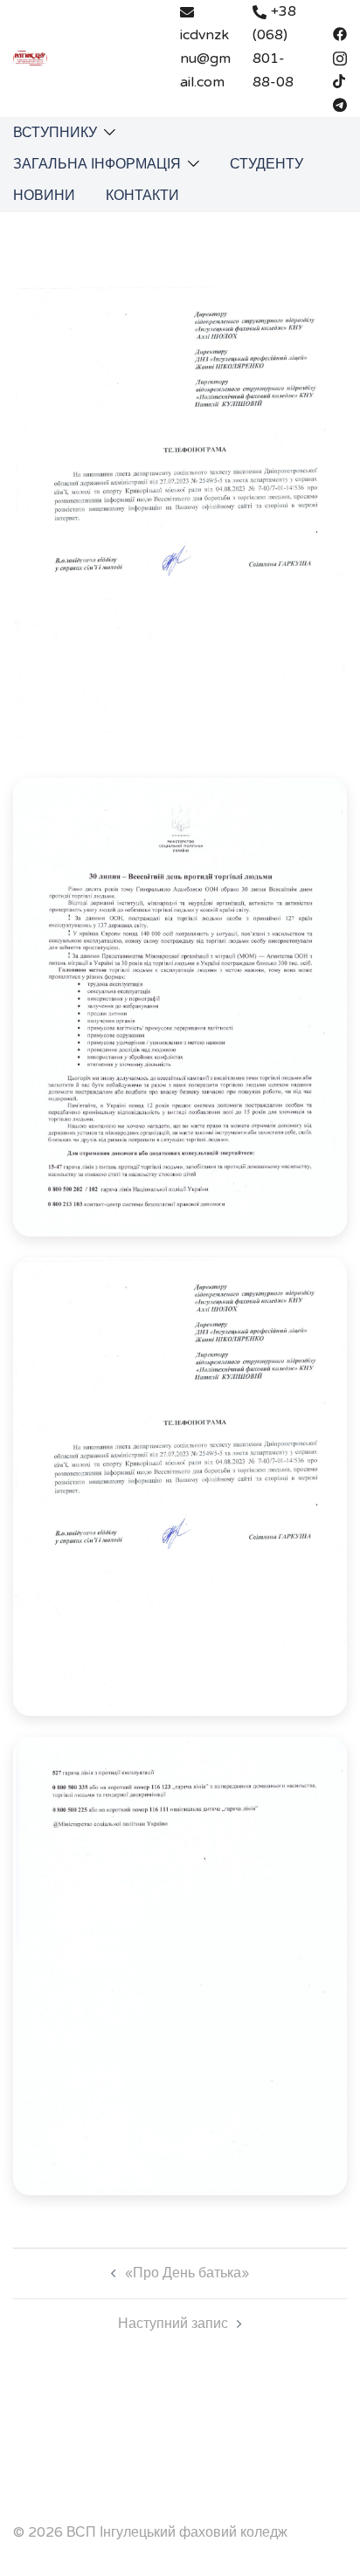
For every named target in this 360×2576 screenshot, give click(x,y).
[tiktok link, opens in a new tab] (340, 80)
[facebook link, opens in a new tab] (340, 33)
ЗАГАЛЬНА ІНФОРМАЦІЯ (97, 164)
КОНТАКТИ (142, 196)
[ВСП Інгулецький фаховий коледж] (30, 58)
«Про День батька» (187, 2273)
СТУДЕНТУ (267, 164)
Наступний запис (173, 2324)
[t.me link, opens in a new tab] (340, 104)
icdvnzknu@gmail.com (205, 59)
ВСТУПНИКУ (55, 133)
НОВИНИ (44, 196)
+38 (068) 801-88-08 (274, 47)
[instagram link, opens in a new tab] (340, 57)
